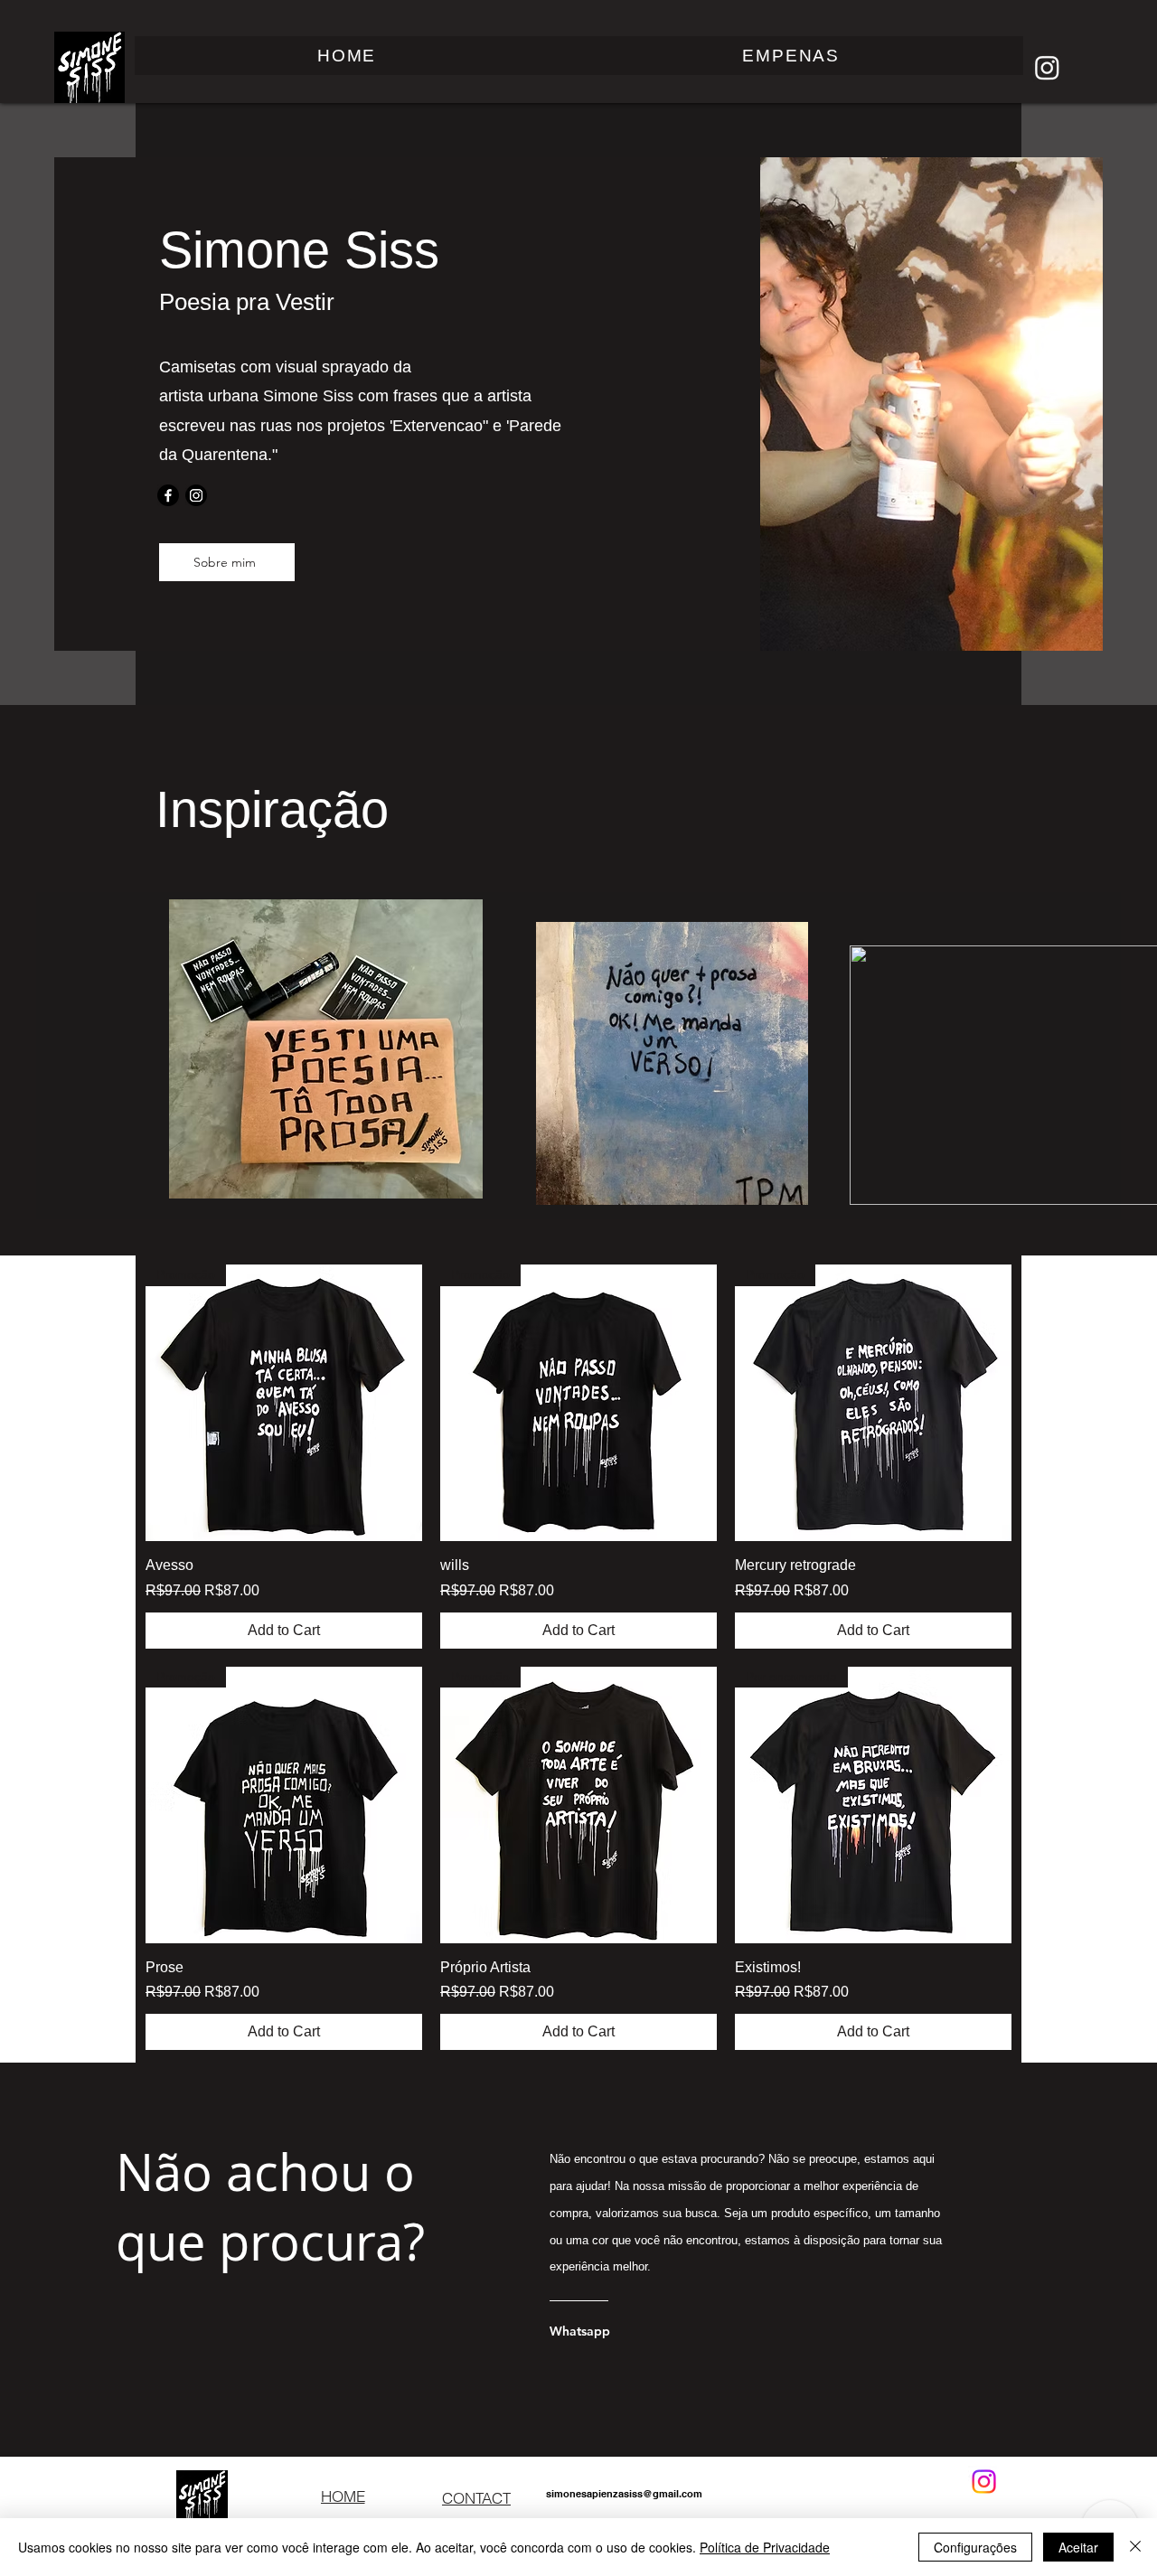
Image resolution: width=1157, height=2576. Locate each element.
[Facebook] (168, 495)
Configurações (975, 2547)
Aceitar (1078, 2547)
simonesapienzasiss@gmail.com (624, 2494)
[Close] (1135, 2547)
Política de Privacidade (765, 2547)
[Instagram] (1047, 67)
